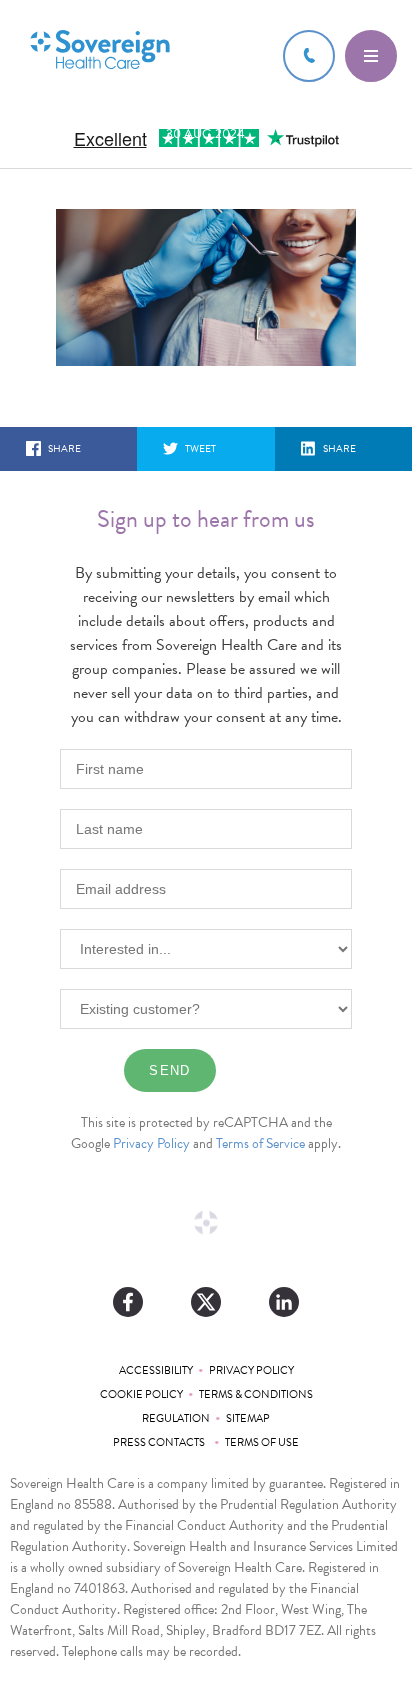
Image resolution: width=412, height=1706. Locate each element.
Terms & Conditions (256, 1394)
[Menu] (371, 56)
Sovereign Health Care (100, 51)
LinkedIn (284, 1302)
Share (64, 448)
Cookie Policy (141, 1394)
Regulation (176, 1418)
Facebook (128, 1302)
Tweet (200, 448)
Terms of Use (262, 1442)
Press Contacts (161, 1442)
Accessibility (156, 1370)
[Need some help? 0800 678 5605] (309, 56)
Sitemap (248, 1418)
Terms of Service (260, 1143)
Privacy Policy (151, 1143)
